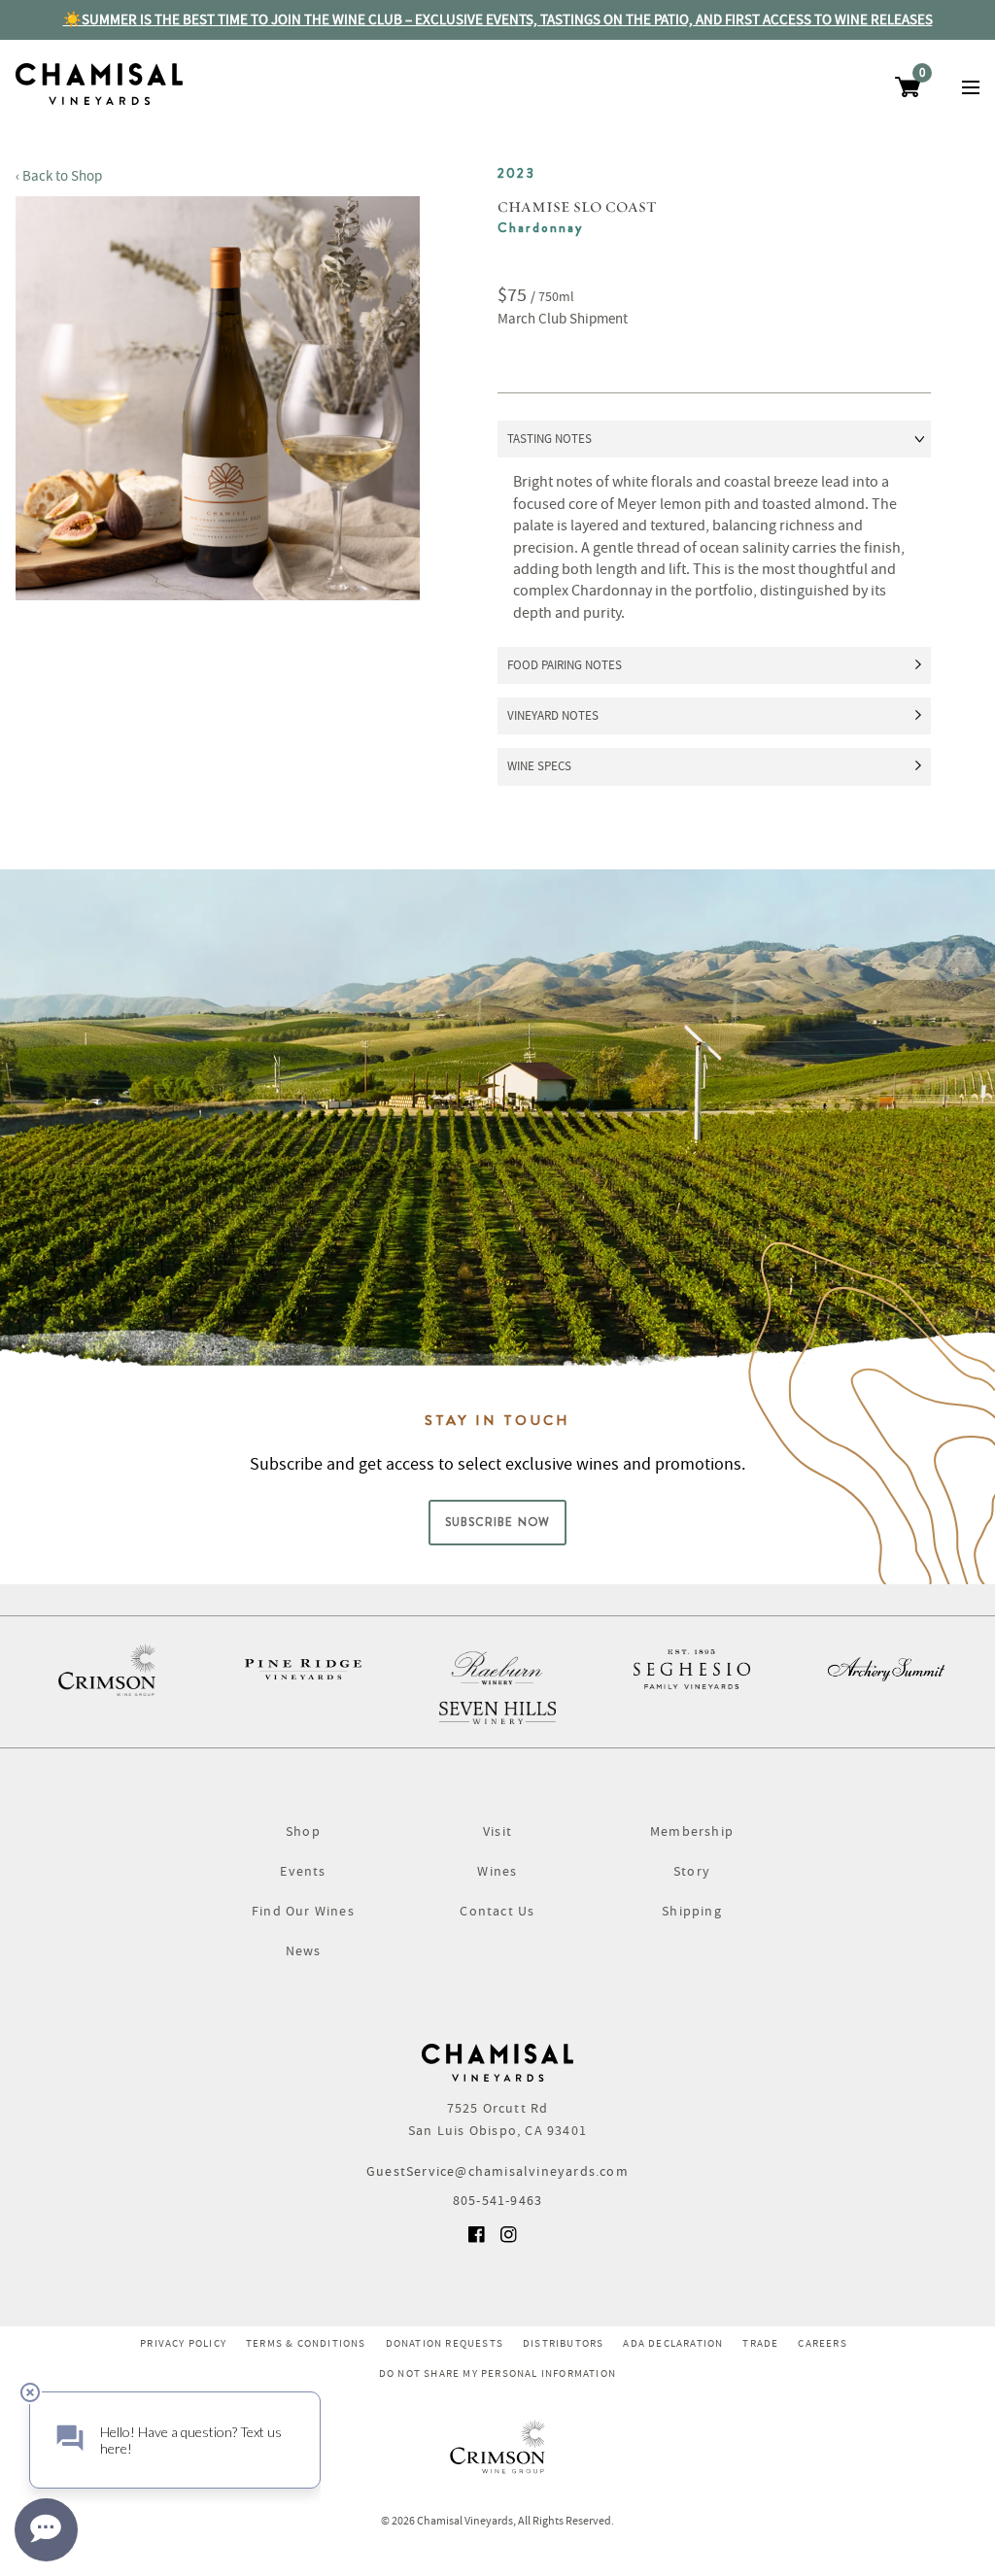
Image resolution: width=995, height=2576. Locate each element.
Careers (822, 2343)
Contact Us (497, 1911)
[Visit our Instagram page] (510, 2241)
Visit (497, 1831)
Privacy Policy (183, 2343)
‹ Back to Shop (59, 176)
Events (303, 1871)
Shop (303, 1831)
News (304, 1950)
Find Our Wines (303, 1911)
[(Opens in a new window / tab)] (109, 1669)
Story (692, 1871)
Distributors (563, 2343)
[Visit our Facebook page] (478, 2241)
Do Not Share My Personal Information (497, 2373)
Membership (692, 1831)
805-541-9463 (497, 2200)
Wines (497, 1871)
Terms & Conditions (306, 2343)
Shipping (692, 1911)
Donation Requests (445, 2343)
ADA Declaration (673, 2343)
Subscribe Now (498, 1522)
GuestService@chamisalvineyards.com (497, 2171)
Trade (760, 2343)
